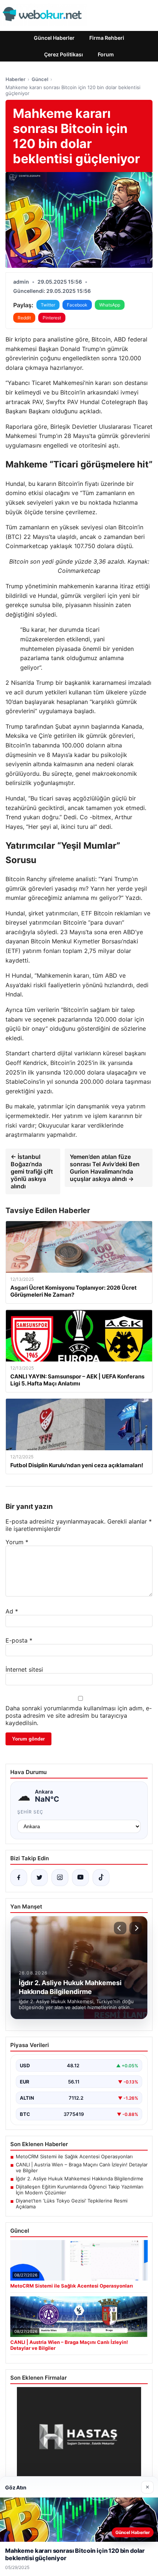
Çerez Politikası (64, 54)
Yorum (17, 1542)
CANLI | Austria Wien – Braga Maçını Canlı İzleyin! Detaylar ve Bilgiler (82, 2167)
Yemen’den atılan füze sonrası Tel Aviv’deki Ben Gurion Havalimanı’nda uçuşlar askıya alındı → (105, 1168)
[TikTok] (101, 1878)
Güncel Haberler (54, 38)
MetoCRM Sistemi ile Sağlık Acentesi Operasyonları (74, 2156)
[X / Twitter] (39, 1878)
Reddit (24, 318)
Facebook (77, 305)
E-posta (19, 1640)
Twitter (48, 305)
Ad (12, 1611)
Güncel (40, 79)
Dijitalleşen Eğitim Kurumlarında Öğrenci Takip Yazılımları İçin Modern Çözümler (80, 2190)
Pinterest (52, 318)
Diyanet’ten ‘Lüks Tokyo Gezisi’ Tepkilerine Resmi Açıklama (72, 2204)
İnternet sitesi (24, 1669)
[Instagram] (60, 1878)
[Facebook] (19, 1878)
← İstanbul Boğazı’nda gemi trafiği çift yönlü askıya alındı (32, 1171)
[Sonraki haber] (136, 1928)
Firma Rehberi (107, 38)
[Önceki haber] (120, 1928)
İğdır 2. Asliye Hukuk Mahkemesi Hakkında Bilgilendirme (80, 2179)
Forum (106, 54)
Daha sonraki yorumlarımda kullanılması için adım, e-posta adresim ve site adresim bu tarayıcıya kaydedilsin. (79, 1715)
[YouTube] (80, 1878)
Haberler (15, 79)
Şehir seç (30, 1812)
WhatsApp (110, 305)
